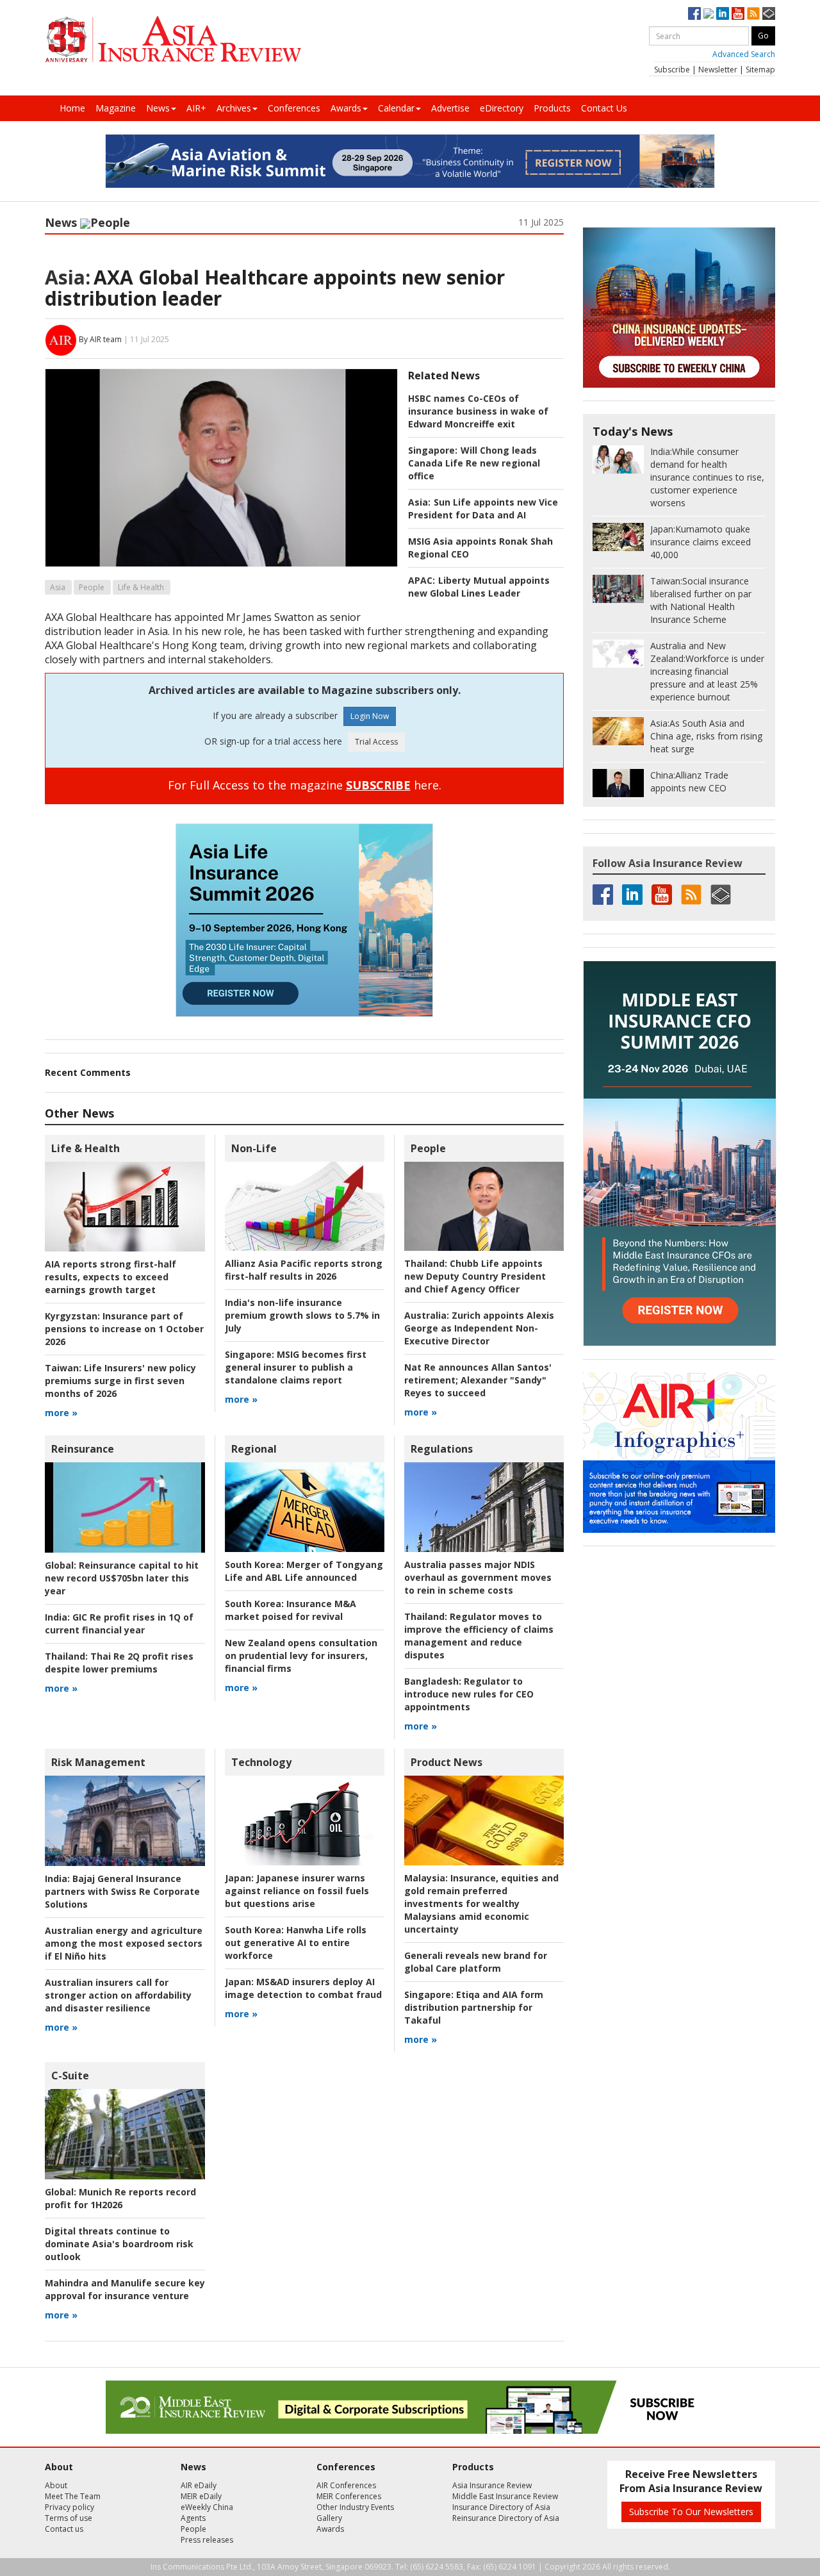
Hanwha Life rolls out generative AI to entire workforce (296, 1943)
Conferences (294, 108)
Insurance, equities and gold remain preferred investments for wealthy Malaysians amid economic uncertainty (481, 1903)
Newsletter (718, 70)
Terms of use (69, 2518)
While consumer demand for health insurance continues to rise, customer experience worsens (707, 477)
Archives (234, 108)
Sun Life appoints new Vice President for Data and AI (483, 508)
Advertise (450, 108)
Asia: (68, 277)
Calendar (396, 108)
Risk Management (98, 1762)
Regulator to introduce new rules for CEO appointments (469, 1694)
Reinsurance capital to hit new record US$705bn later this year (122, 1578)
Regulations (442, 1449)
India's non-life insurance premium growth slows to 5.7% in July (302, 1315)
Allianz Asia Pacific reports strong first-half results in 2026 (304, 1270)
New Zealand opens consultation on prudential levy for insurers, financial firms (301, 1655)
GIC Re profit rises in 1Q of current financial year (119, 1623)
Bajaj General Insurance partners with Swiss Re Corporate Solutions (122, 1891)
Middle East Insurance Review (505, 2496)
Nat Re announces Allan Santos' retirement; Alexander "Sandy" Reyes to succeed (478, 1380)
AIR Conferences (346, 2485)
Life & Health (141, 587)
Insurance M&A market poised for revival (291, 1610)
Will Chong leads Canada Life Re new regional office (474, 463)
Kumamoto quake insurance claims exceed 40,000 (701, 542)
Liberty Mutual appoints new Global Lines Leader (479, 587)
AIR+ (196, 108)
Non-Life (254, 1148)
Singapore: (433, 450)
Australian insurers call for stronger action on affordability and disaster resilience (118, 1995)
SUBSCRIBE (378, 785)
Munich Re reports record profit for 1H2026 (120, 2198)
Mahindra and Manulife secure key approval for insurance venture (125, 2289)
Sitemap (760, 70)
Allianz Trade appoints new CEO (689, 781)
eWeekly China (207, 2507)
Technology (261, 1762)
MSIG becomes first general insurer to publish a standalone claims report (296, 1367)
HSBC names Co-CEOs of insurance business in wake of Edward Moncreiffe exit (478, 411)
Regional (254, 1449)
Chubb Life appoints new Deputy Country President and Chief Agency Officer (475, 1276)
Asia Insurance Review (492, 2485)
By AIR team (100, 339)
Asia (58, 587)
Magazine (116, 108)
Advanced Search (744, 54)
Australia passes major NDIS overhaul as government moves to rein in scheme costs (478, 1577)
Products (552, 108)
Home (72, 108)
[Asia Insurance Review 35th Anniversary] (173, 39)
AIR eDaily (199, 2485)
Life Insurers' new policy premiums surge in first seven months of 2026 (120, 1381)
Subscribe (672, 70)
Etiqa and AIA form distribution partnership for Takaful (474, 2007)
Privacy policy (70, 2507)
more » (61, 1413)
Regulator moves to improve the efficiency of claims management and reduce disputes (479, 1636)
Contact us (64, 2529)
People (110, 222)
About (56, 2485)
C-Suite (70, 2076)
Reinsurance (83, 1449)
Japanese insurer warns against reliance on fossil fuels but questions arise (297, 1891)
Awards (346, 108)
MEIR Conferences (349, 2496)
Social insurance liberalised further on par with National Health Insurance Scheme (701, 600)
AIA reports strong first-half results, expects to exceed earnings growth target (111, 1277)
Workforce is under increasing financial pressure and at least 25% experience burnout (707, 671)
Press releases (207, 2540)
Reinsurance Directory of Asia (506, 2518)
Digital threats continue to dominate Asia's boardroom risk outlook (119, 2244)
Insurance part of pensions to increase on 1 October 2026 (124, 1329)
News (158, 108)
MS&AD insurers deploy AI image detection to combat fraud (303, 1988)
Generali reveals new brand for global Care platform (476, 1962)
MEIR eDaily (201, 2496)
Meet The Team (73, 2496)
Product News (447, 1762)
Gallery (329, 2518)
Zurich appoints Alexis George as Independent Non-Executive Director (479, 1328)
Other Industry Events (355, 2507)
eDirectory (502, 108)
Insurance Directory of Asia (501, 2507)
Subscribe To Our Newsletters (691, 2512)
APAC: (422, 580)
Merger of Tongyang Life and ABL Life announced (304, 1571)
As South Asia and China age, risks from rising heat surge (706, 736)
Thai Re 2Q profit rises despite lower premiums (119, 1663)
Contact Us (604, 108)
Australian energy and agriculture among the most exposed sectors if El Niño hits (124, 1943)
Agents (193, 2518)
